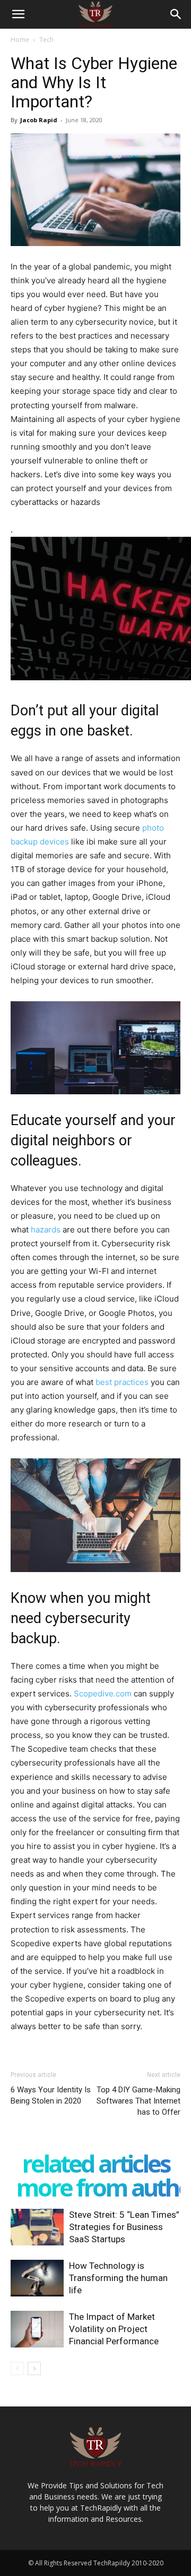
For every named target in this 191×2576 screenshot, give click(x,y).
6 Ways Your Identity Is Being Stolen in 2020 (51, 2095)
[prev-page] (17, 2368)
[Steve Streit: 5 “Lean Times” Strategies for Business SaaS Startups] (37, 2227)
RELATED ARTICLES (96, 2163)
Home (20, 40)
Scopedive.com (103, 1694)
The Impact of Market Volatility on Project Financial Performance (114, 2329)
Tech (46, 40)
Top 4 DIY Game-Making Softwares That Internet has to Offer (138, 2101)
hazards (46, 1230)
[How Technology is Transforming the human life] (37, 2278)
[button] (18, 14)
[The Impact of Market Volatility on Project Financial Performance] (37, 2329)
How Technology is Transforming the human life (118, 2278)
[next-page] (34, 2368)
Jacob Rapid (39, 120)
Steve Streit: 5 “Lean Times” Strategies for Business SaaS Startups (124, 2227)
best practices (122, 1382)
